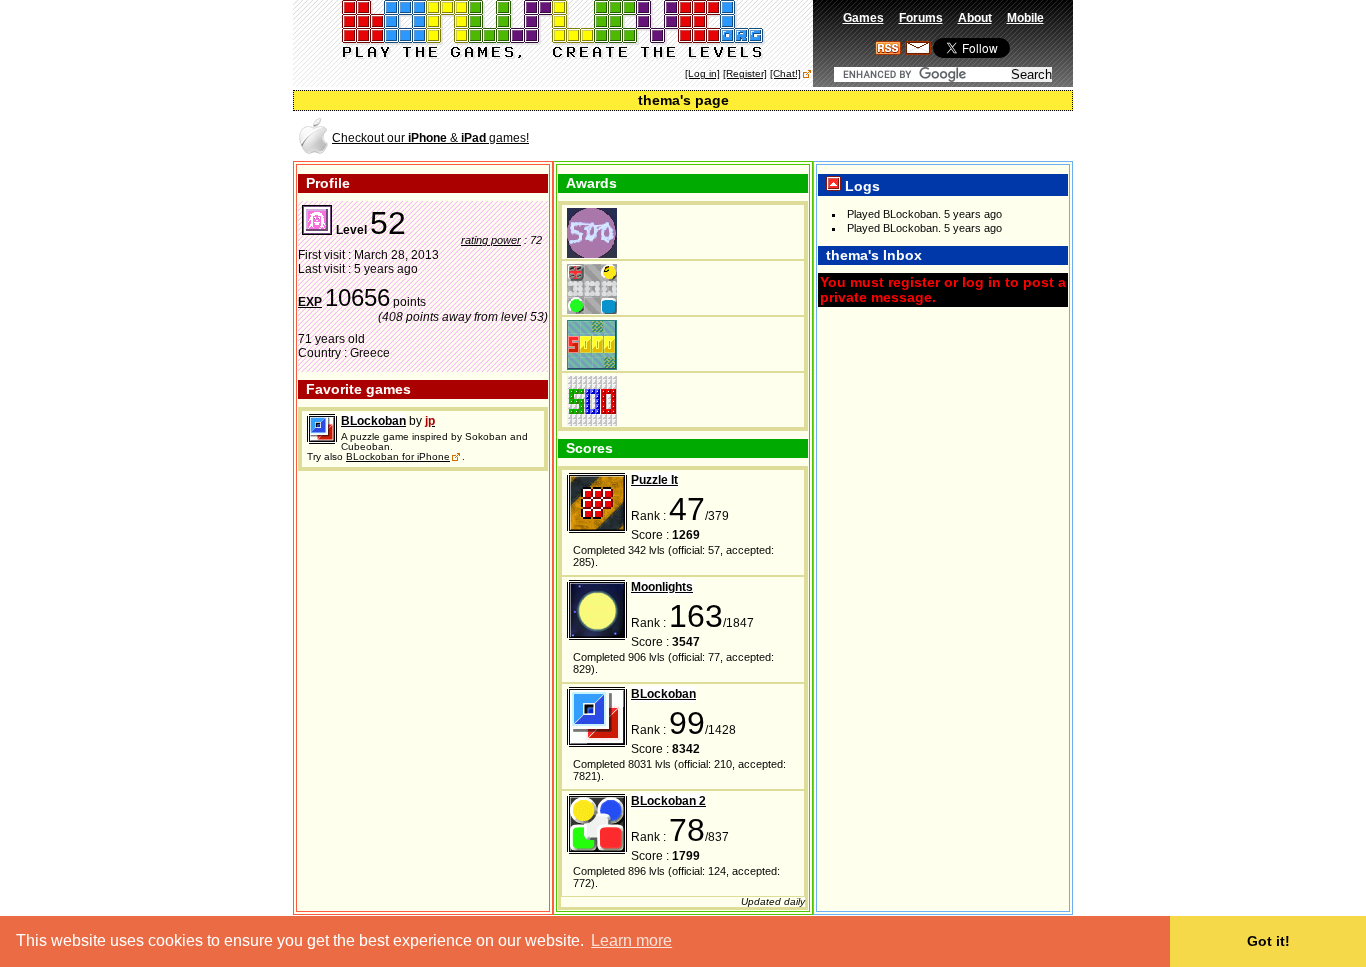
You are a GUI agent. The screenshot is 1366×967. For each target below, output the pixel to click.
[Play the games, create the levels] (553, 56)
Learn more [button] (631, 940)
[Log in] (702, 73)
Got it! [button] (1268, 941)
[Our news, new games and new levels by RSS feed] (888, 51)
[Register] (745, 73)
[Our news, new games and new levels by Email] (918, 51)
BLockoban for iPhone (398, 456)
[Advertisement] (837, 136)
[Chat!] (785, 73)
